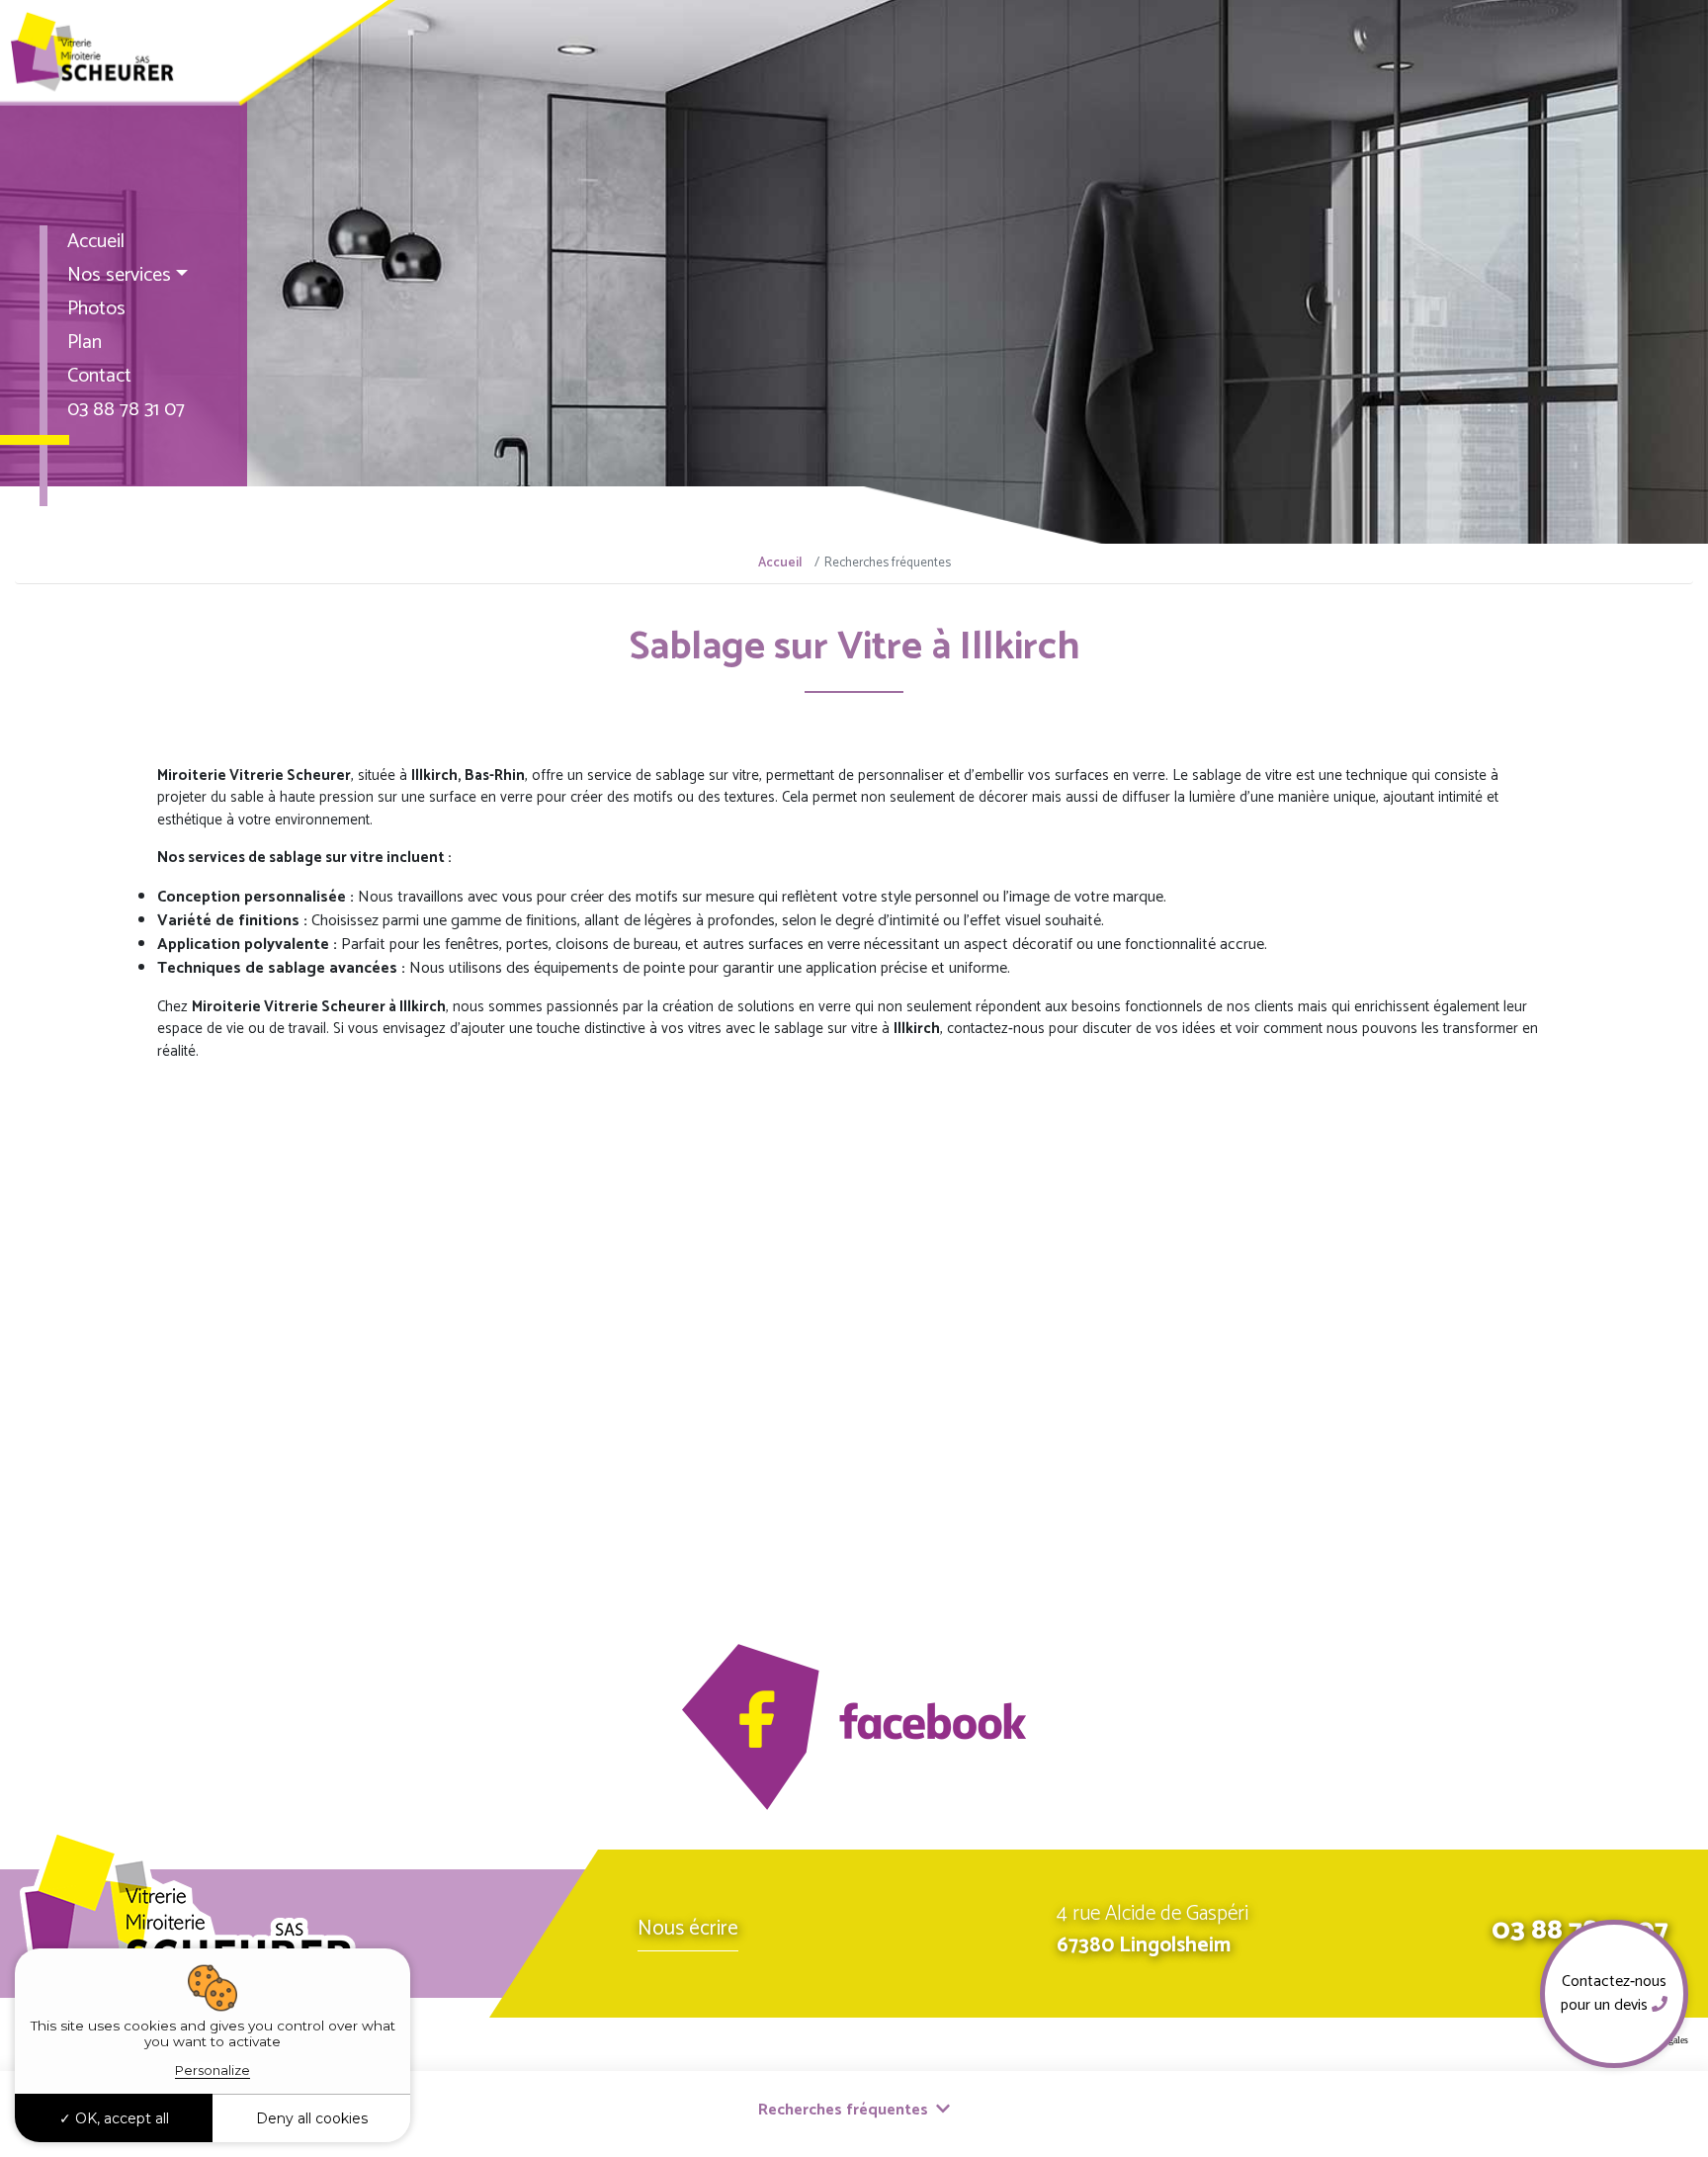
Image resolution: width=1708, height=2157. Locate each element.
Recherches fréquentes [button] (845, 2110)
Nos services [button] (119, 275)
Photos (96, 309)
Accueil (96, 242)
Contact (99, 376)
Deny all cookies (312, 2118)
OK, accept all (120, 2118)
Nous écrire (688, 1929)
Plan (85, 343)
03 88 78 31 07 (126, 410)
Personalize (213, 2070)
